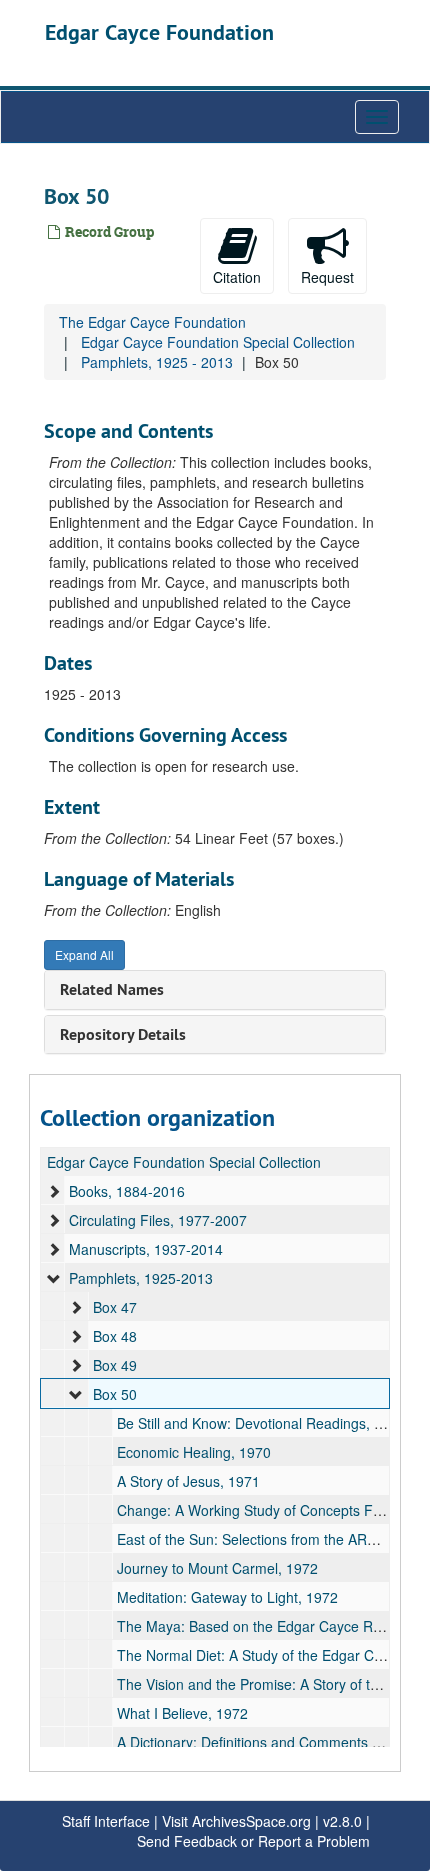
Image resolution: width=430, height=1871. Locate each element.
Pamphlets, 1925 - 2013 (157, 362)
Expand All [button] (84, 954)
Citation (237, 277)
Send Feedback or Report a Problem (253, 1841)
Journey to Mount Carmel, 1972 (217, 1568)
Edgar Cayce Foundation (159, 32)
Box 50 (115, 1394)
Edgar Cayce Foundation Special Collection (218, 342)
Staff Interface (106, 1821)
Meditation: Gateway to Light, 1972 (227, 1597)
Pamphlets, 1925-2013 (141, 1278)
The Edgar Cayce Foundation (152, 322)
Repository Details (123, 1034)
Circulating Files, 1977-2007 (158, 1220)
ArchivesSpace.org (251, 1821)
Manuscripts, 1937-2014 (146, 1249)
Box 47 (115, 1307)
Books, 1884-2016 (127, 1191)
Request (327, 277)
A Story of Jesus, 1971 (188, 1481)
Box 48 (115, 1336)
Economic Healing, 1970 (194, 1452)
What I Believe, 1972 (182, 1713)
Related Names (112, 989)
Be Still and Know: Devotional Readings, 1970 (261, 1423)
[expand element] (54, 1191)
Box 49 (115, 1365)
